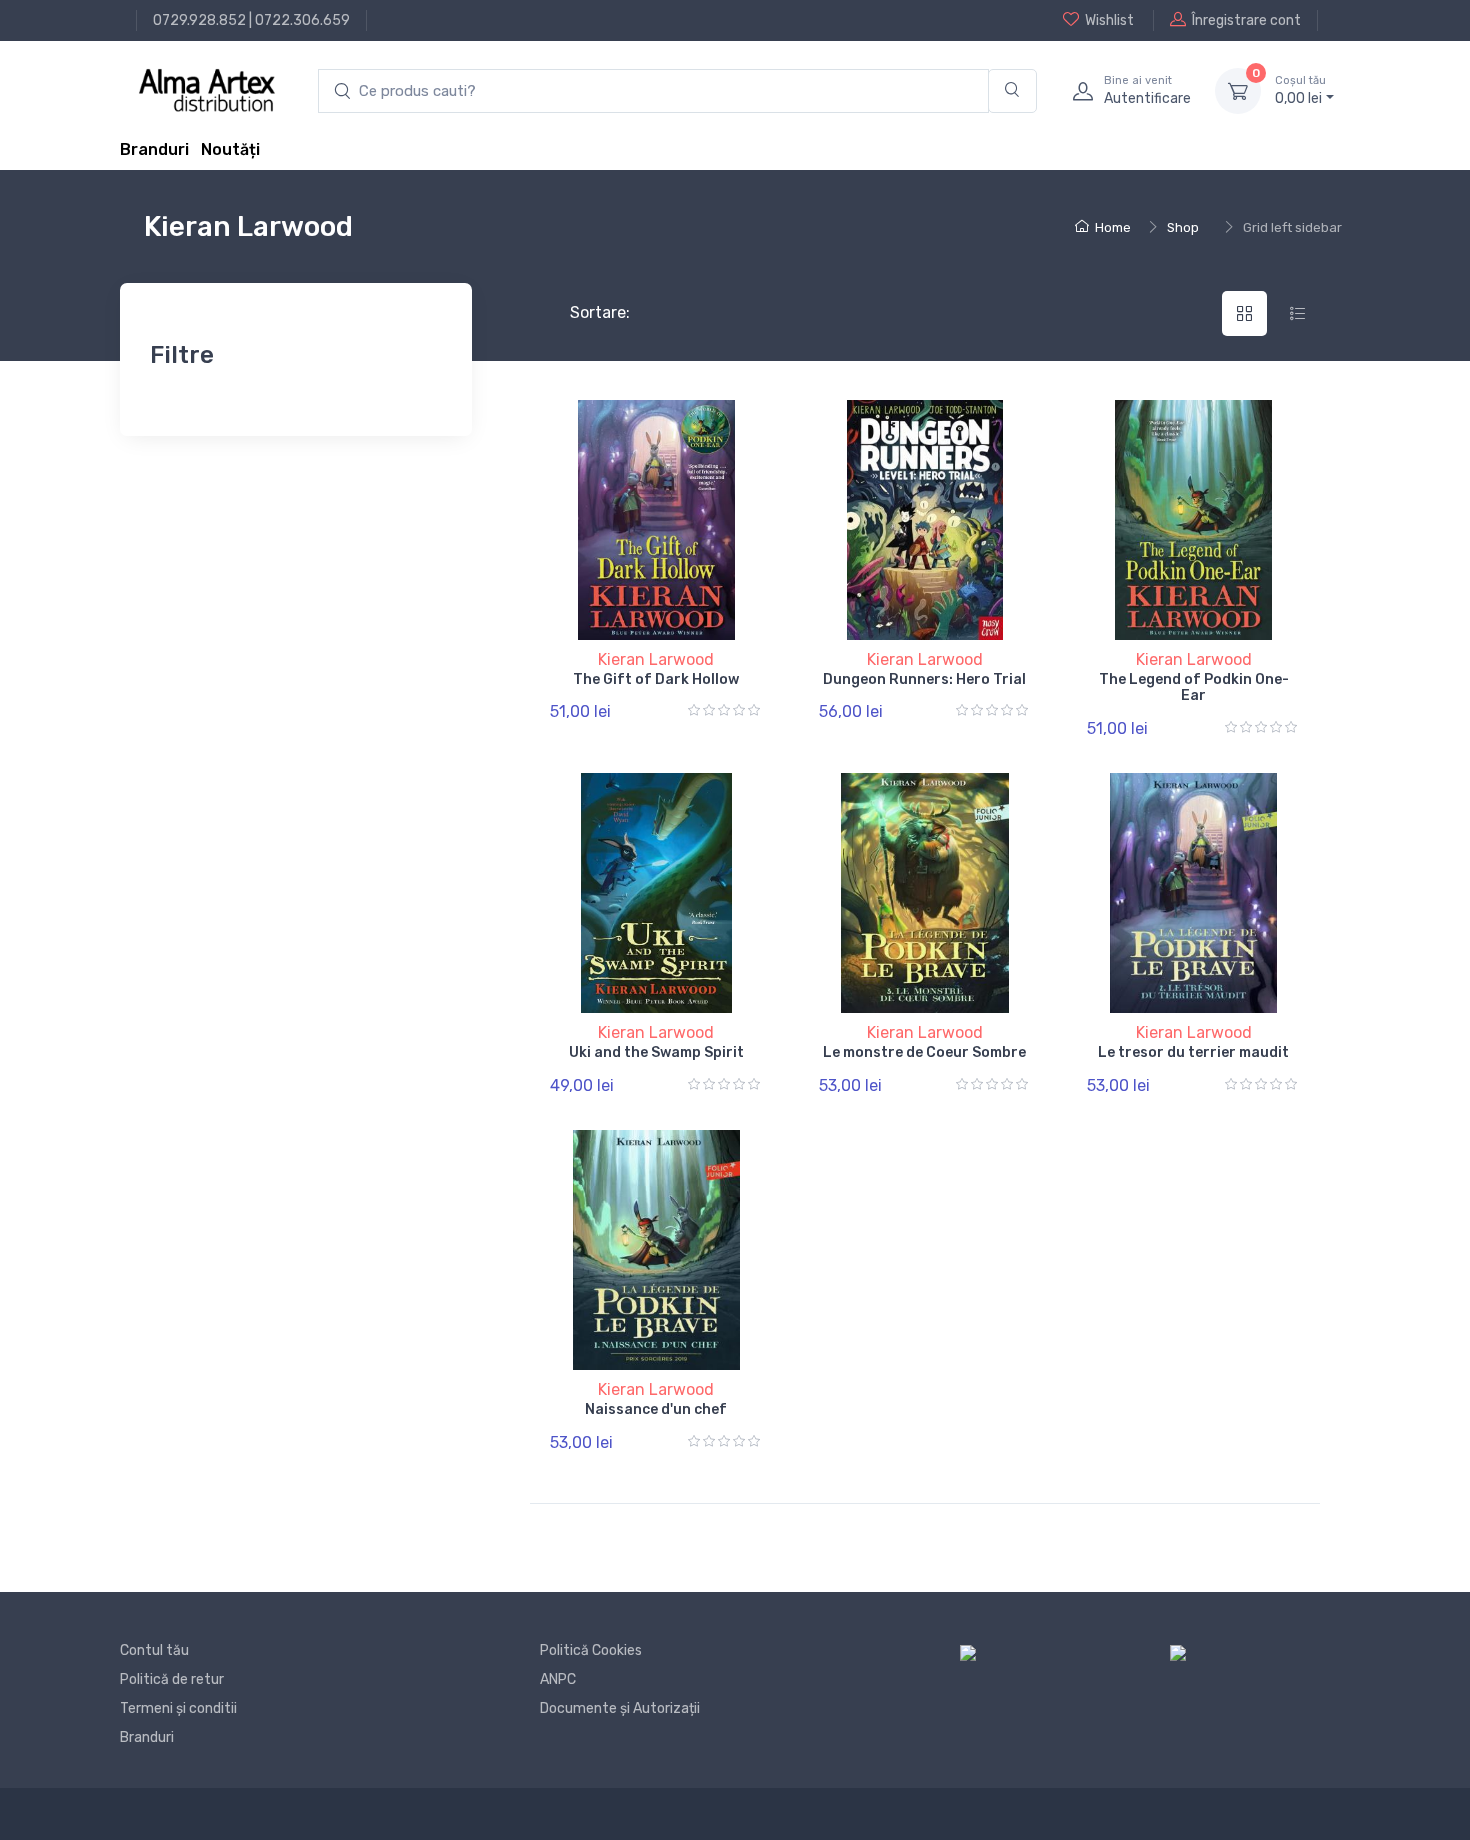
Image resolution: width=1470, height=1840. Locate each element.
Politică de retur (172, 1679)
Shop (1183, 227)
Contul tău (154, 1650)
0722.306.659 (302, 20)
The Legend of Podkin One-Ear (1194, 688)
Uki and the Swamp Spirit (656, 1052)
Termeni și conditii (178, 1708)
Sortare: (583, 312)
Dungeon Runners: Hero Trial (924, 679)
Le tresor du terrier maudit (1193, 1052)
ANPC (558, 1679)
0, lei (1300, 90)
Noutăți (230, 149)
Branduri (154, 149)
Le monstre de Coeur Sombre (924, 1052)
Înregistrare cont (1246, 20)
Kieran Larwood (656, 659)
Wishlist (1109, 20)
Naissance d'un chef (656, 1409)
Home (1113, 227)
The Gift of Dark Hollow (656, 679)
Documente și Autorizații (620, 1708)
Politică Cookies (591, 1650)
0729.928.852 (199, 20)
